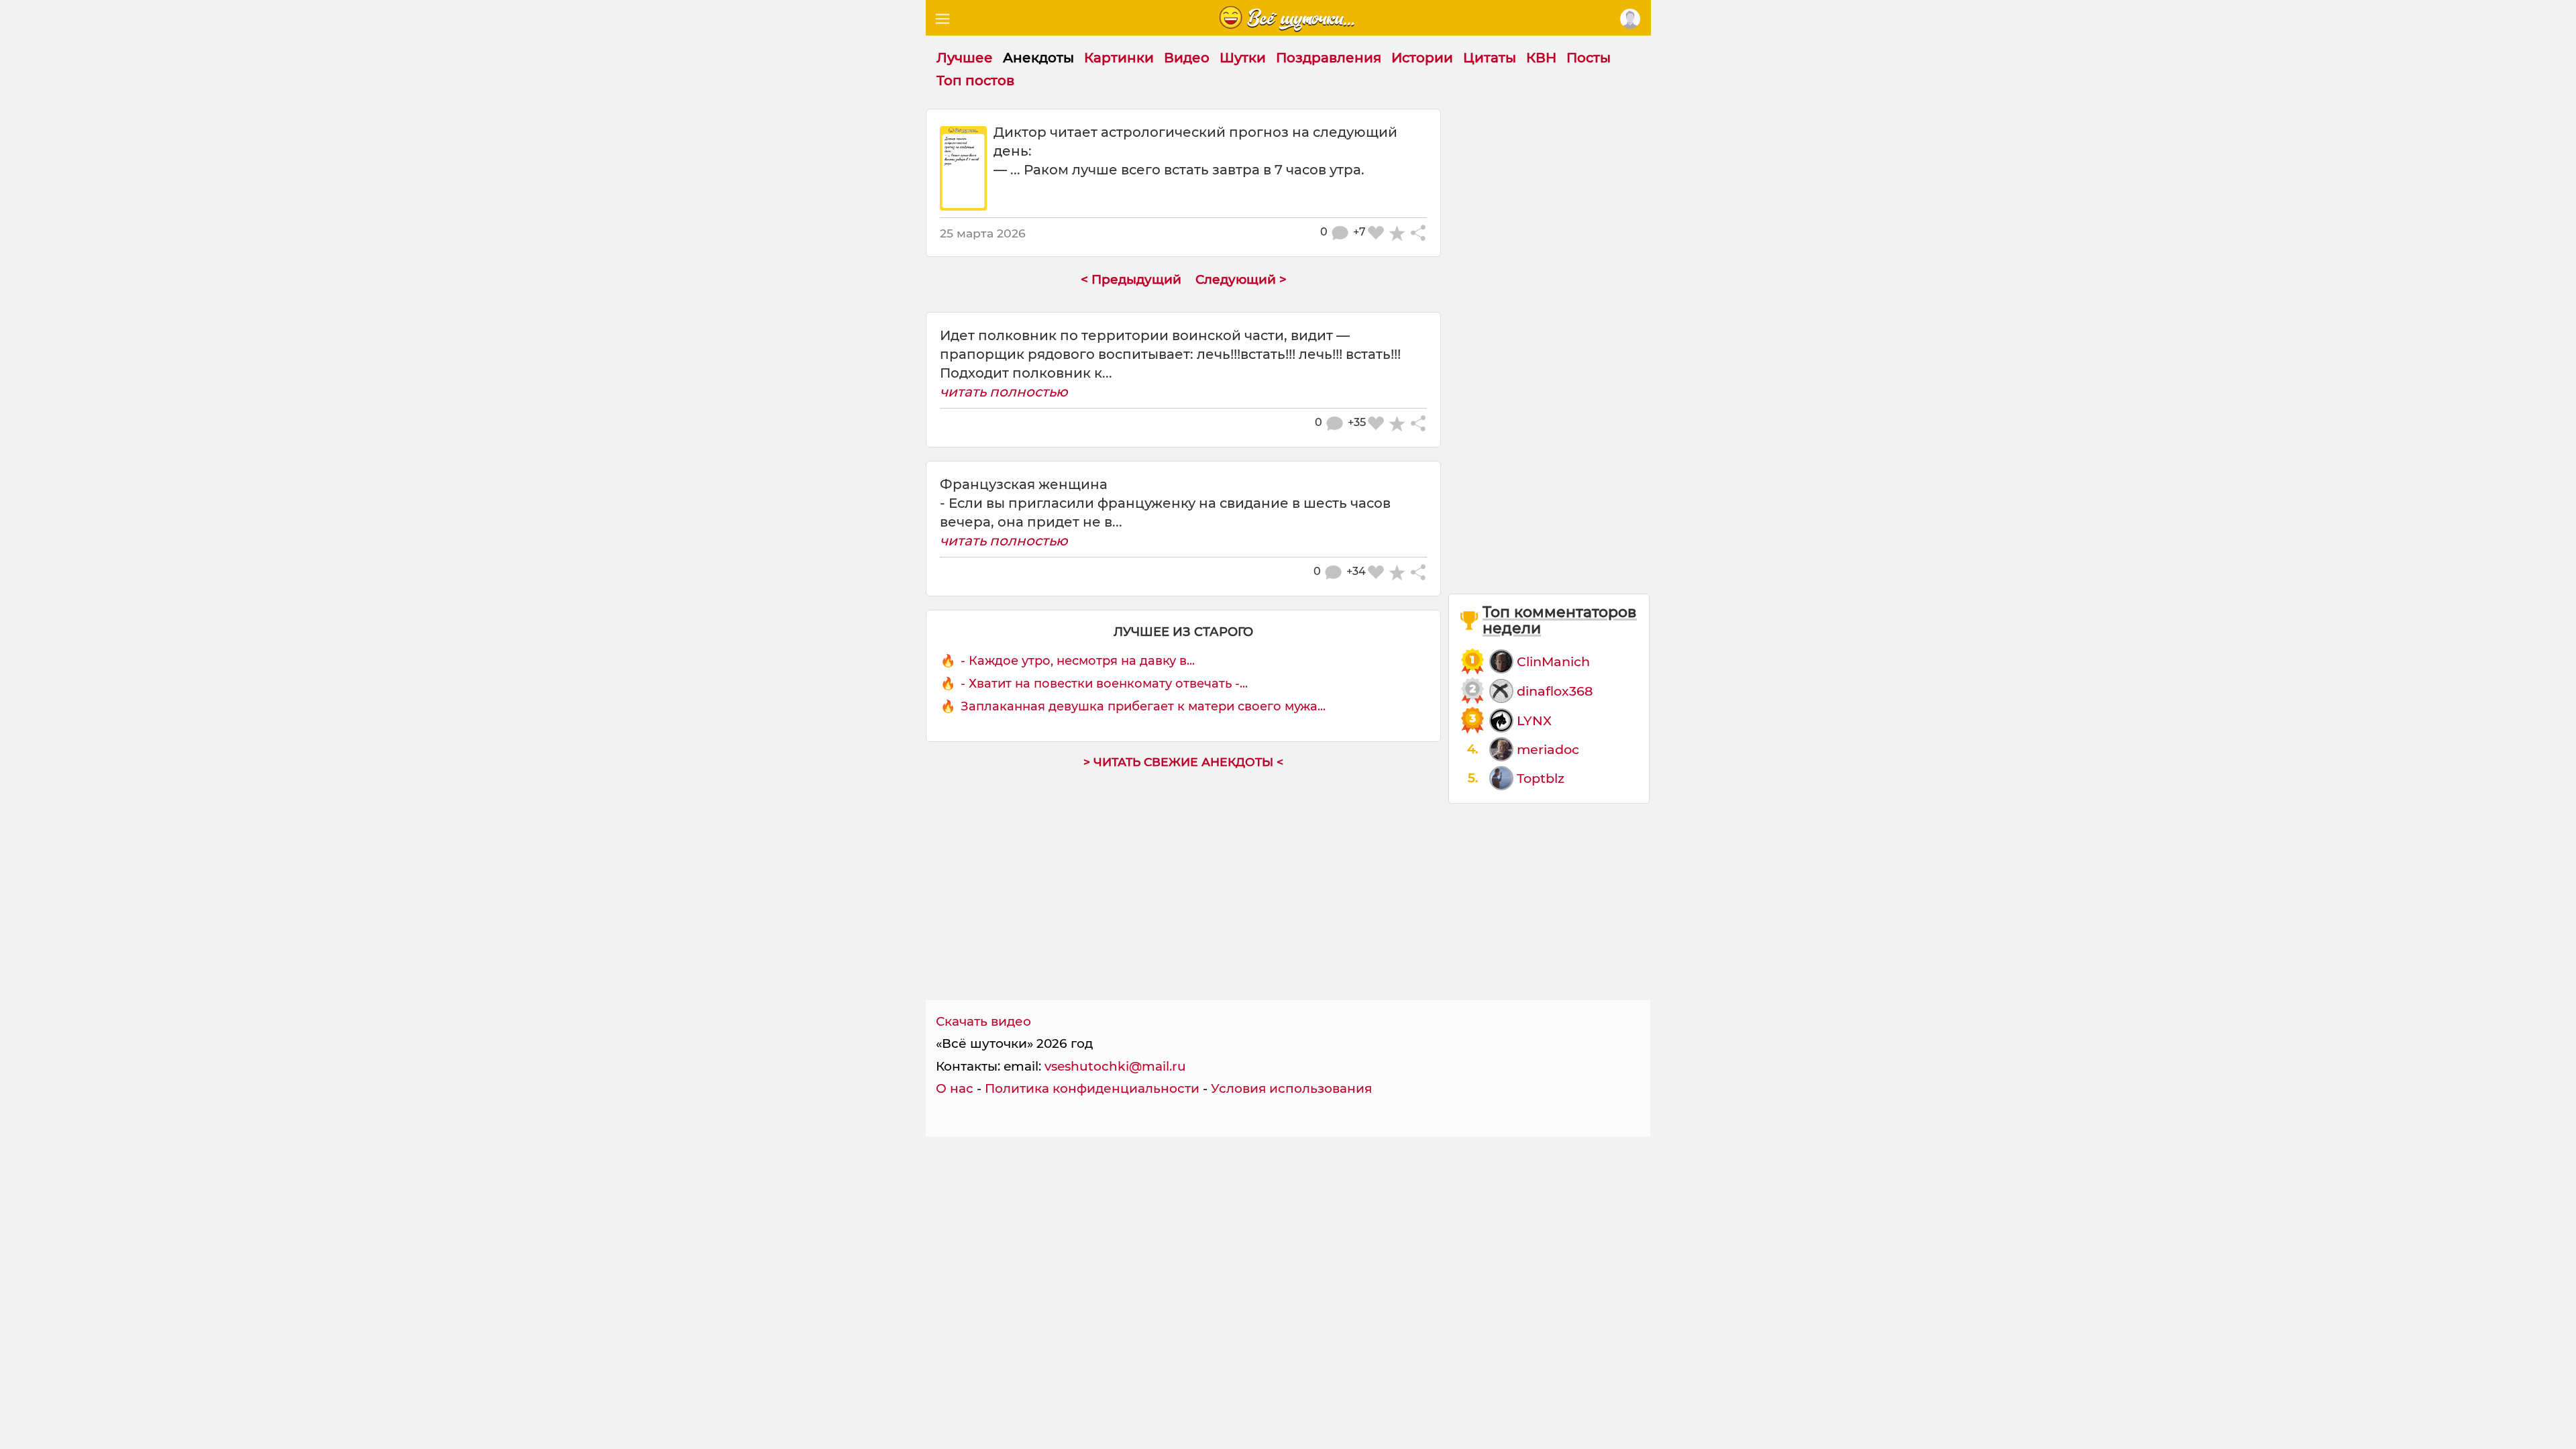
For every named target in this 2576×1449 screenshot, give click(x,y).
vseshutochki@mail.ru (1115, 1066)
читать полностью (1004, 392)
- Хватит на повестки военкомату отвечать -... (1104, 684)
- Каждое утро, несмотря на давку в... (1078, 661)
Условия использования (1291, 1088)
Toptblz (1541, 778)
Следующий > (1241, 279)
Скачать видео (983, 1021)
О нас (955, 1088)
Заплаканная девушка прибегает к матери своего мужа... (1143, 706)
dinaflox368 (1555, 691)
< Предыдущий (1131, 279)
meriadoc (1548, 749)
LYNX (1534, 720)
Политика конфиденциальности (1092, 1088)
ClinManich (1553, 661)
